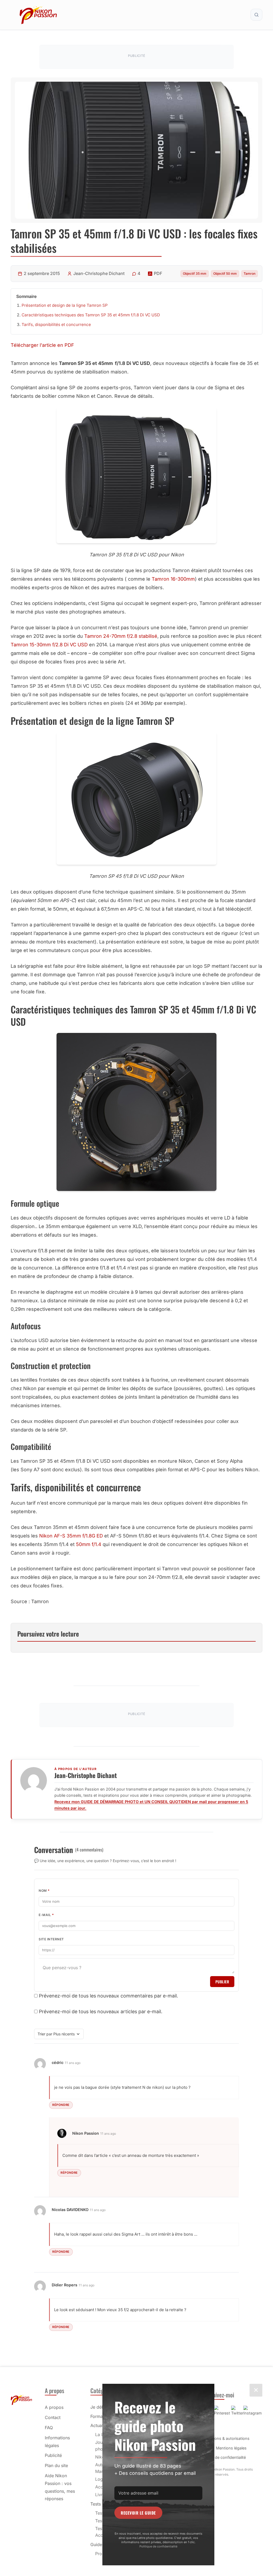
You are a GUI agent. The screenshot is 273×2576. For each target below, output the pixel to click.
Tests (96, 2504)
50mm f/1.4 (89, 1544)
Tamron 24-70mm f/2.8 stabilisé (121, 636)
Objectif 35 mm (195, 274)
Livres (101, 2495)
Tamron (250, 274)
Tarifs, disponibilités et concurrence (56, 325)
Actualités (100, 2425)
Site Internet (51, 1939)
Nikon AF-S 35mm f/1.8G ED (71, 1536)
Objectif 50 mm (225, 274)
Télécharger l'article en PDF (42, 345)
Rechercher (256, 15)
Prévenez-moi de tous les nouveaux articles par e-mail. (101, 2011)
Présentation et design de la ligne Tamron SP (65, 305)
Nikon (101, 2457)
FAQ (49, 2428)
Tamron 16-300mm (173, 579)
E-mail (46, 1915)
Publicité (53, 2455)
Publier (222, 1982)
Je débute (100, 2407)
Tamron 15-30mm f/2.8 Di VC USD (49, 645)
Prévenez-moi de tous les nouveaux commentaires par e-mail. (109, 1996)
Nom (44, 1891)
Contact (53, 2417)
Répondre (61, 2105)
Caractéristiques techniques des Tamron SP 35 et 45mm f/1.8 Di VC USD (91, 315)
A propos (54, 2407)
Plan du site (56, 2465)
